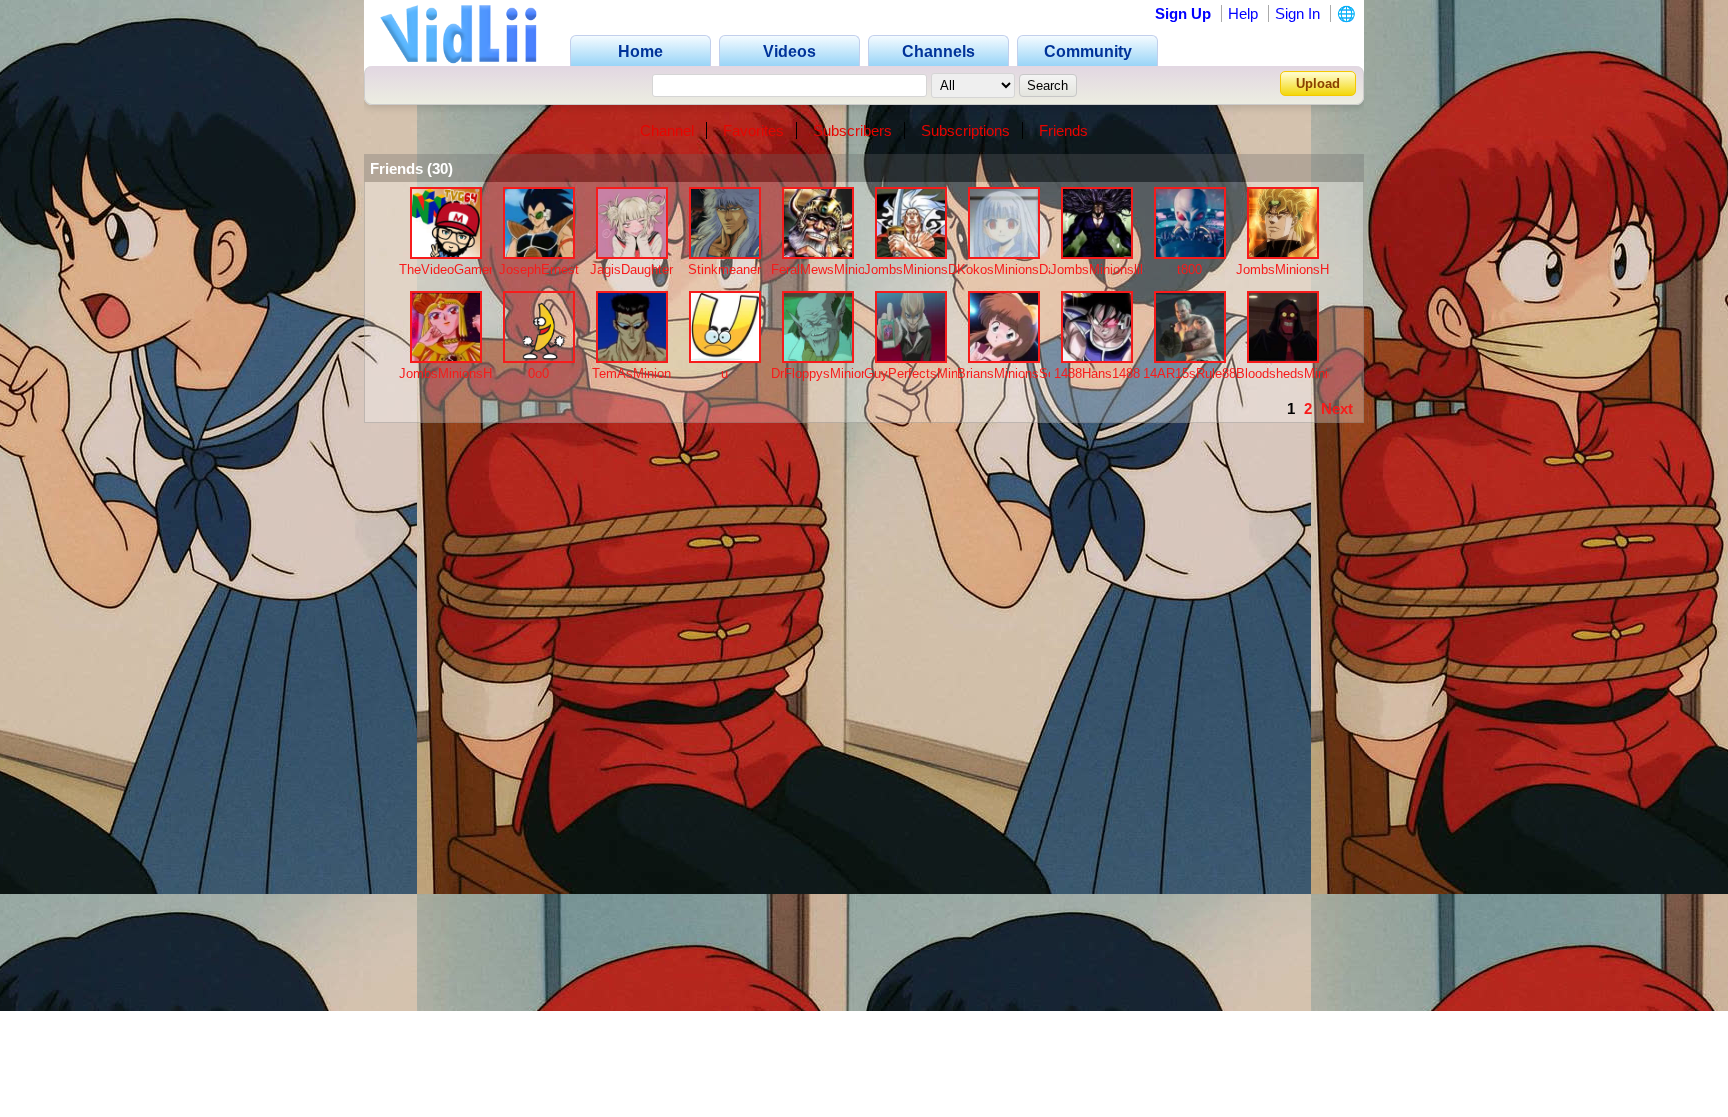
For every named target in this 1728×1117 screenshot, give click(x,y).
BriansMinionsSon (1009, 373)
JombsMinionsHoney (459, 373)
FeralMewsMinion (821, 269)
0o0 (538, 373)
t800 (1189, 269)
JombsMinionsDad (917, 269)
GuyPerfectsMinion (919, 373)
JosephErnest (539, 269)
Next (1337, 408)
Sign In (1297, 13)
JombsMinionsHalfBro (1299, 269)
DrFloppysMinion (819, 373)
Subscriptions (965, 130)
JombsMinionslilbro (1105, 269)
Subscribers (852, 130)
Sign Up (1183, 13)
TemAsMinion (631, 373)
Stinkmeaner (724, 269)
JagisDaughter (631, 269)
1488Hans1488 (1097, 373)
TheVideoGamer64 (453, 269)
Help (1243, 13)
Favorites (753, 130)
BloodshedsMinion (1289, 373)
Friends (1063, 130)
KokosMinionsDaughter (1024, 269)
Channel (667, 130)
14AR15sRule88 (1189, 373)
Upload (1318, 83)
